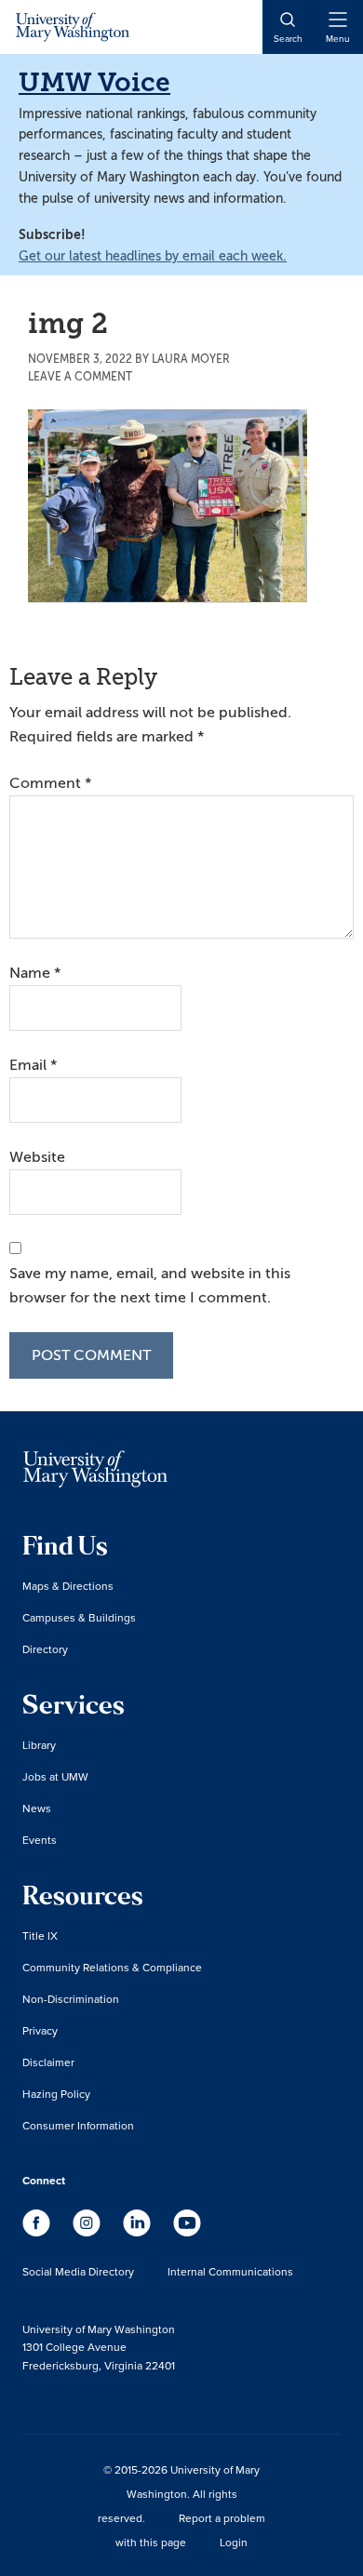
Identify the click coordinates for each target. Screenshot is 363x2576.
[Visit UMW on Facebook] (38, 2232)
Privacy (40, 2030)
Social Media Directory (78, 2271)
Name (35, 973)
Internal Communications (230, 2271)
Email (33, 1065)
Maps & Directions (68, 1586)
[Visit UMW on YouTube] (187, 2232)
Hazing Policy (56, 2094)
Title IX (40, 1935)
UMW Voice (94, 82)
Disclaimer (48, 2062)
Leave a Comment (80, 377)
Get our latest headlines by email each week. (153, 256)
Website (37, 1157)
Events (40, 1840)
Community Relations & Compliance (112, 1967)
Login (234, 2542)
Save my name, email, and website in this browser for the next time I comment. (150, 1286)
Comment (50, 783)
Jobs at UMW (55, 1776)
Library (39, 1745)
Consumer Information (78, 2125)
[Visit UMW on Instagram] (88, 2232)
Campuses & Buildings (79, 1617)
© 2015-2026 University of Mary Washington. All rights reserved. (179, 2494)
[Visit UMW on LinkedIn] (139, 2232)
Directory (45, 1649)
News (37, 1808)
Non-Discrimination (71, 1999)
